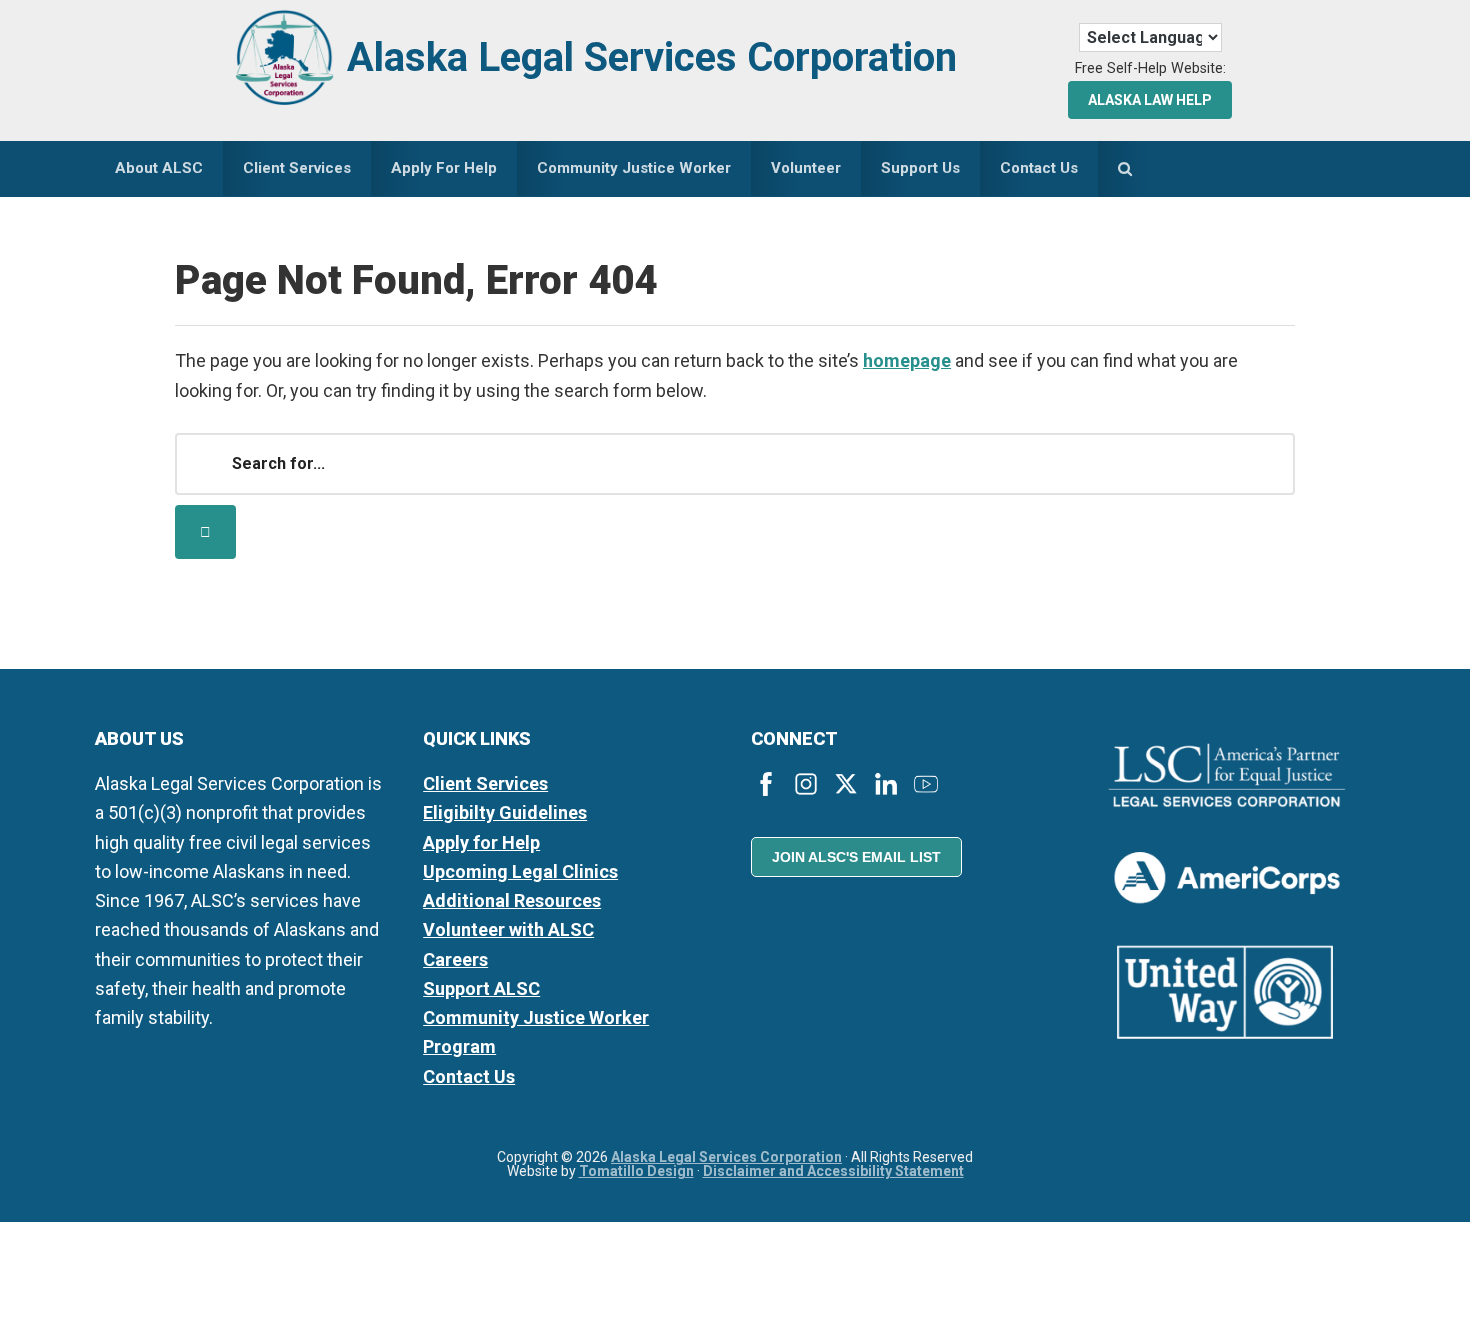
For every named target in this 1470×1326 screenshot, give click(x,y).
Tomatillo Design (636, 1171)
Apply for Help (481, 842)
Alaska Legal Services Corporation (652, 57)
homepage (907, 360)
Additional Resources (512, 900)
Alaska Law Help (1150, 100)
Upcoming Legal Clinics (520, 871)
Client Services (485, 783)
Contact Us (469, 1076)
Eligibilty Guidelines (505, 812)
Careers (455, 959)
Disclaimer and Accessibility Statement (833, 1171)
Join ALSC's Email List (856, 857)
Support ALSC (481, 988)
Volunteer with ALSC (508, 929)
